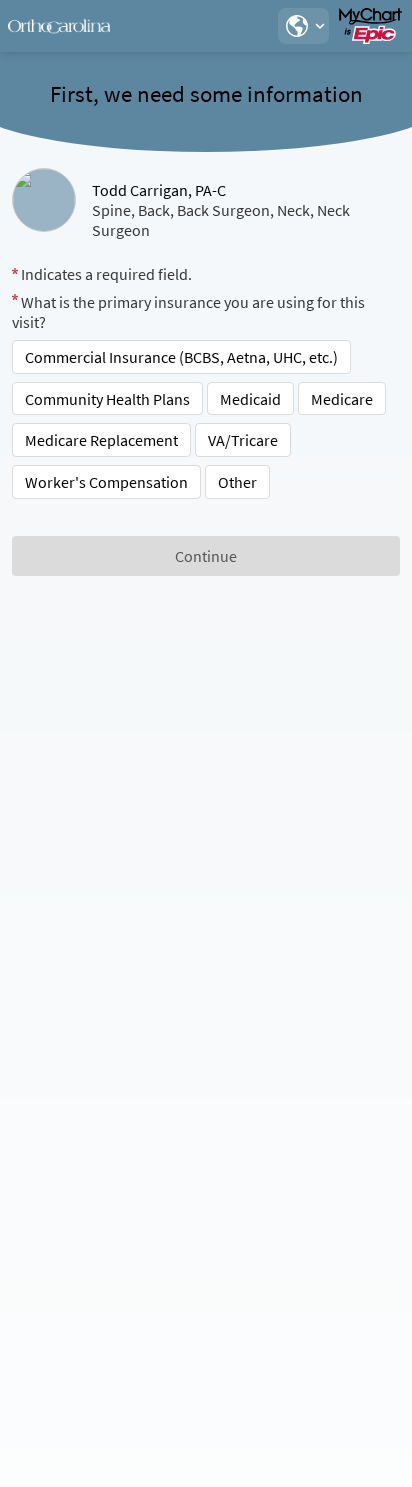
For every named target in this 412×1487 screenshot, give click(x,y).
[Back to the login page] (69, 26)
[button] (303, 26)
